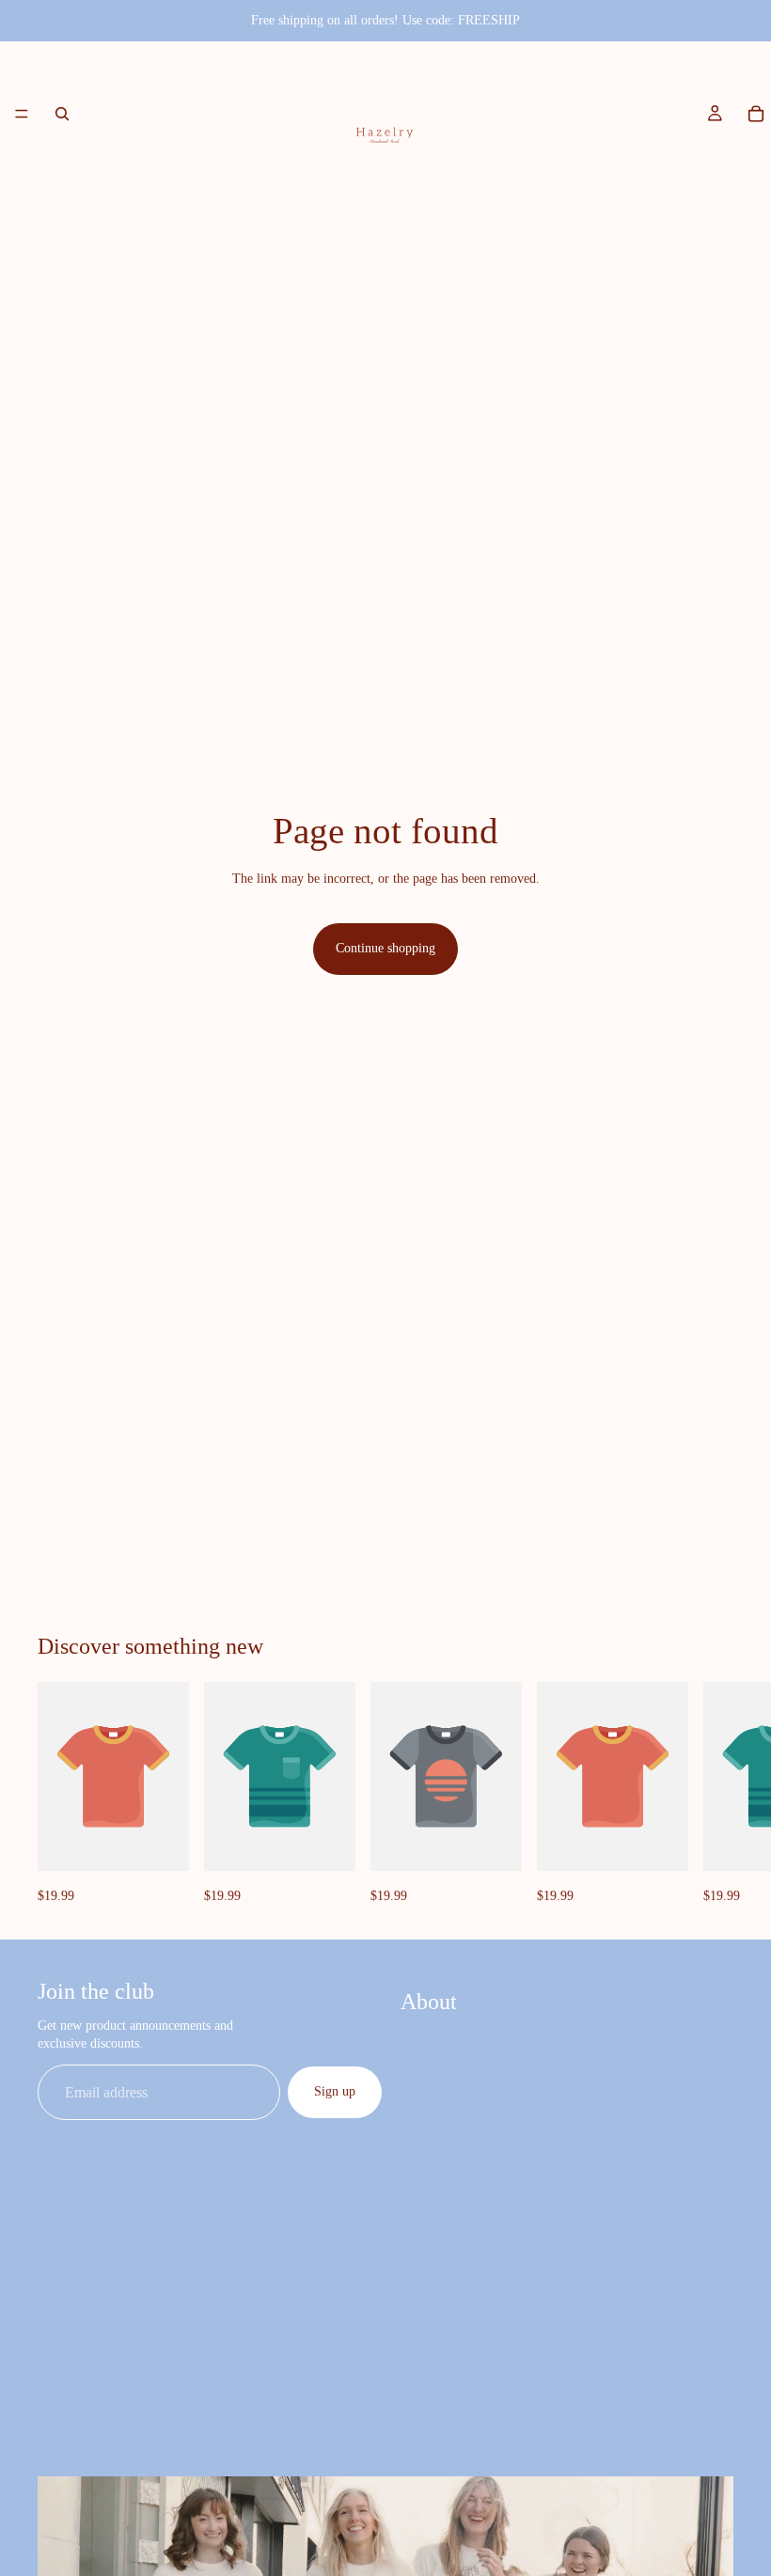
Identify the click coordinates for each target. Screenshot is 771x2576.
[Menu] (22, 114)
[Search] (62, 114)
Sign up (335, 2091)
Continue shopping (385, 948)
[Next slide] (713, 1795)
